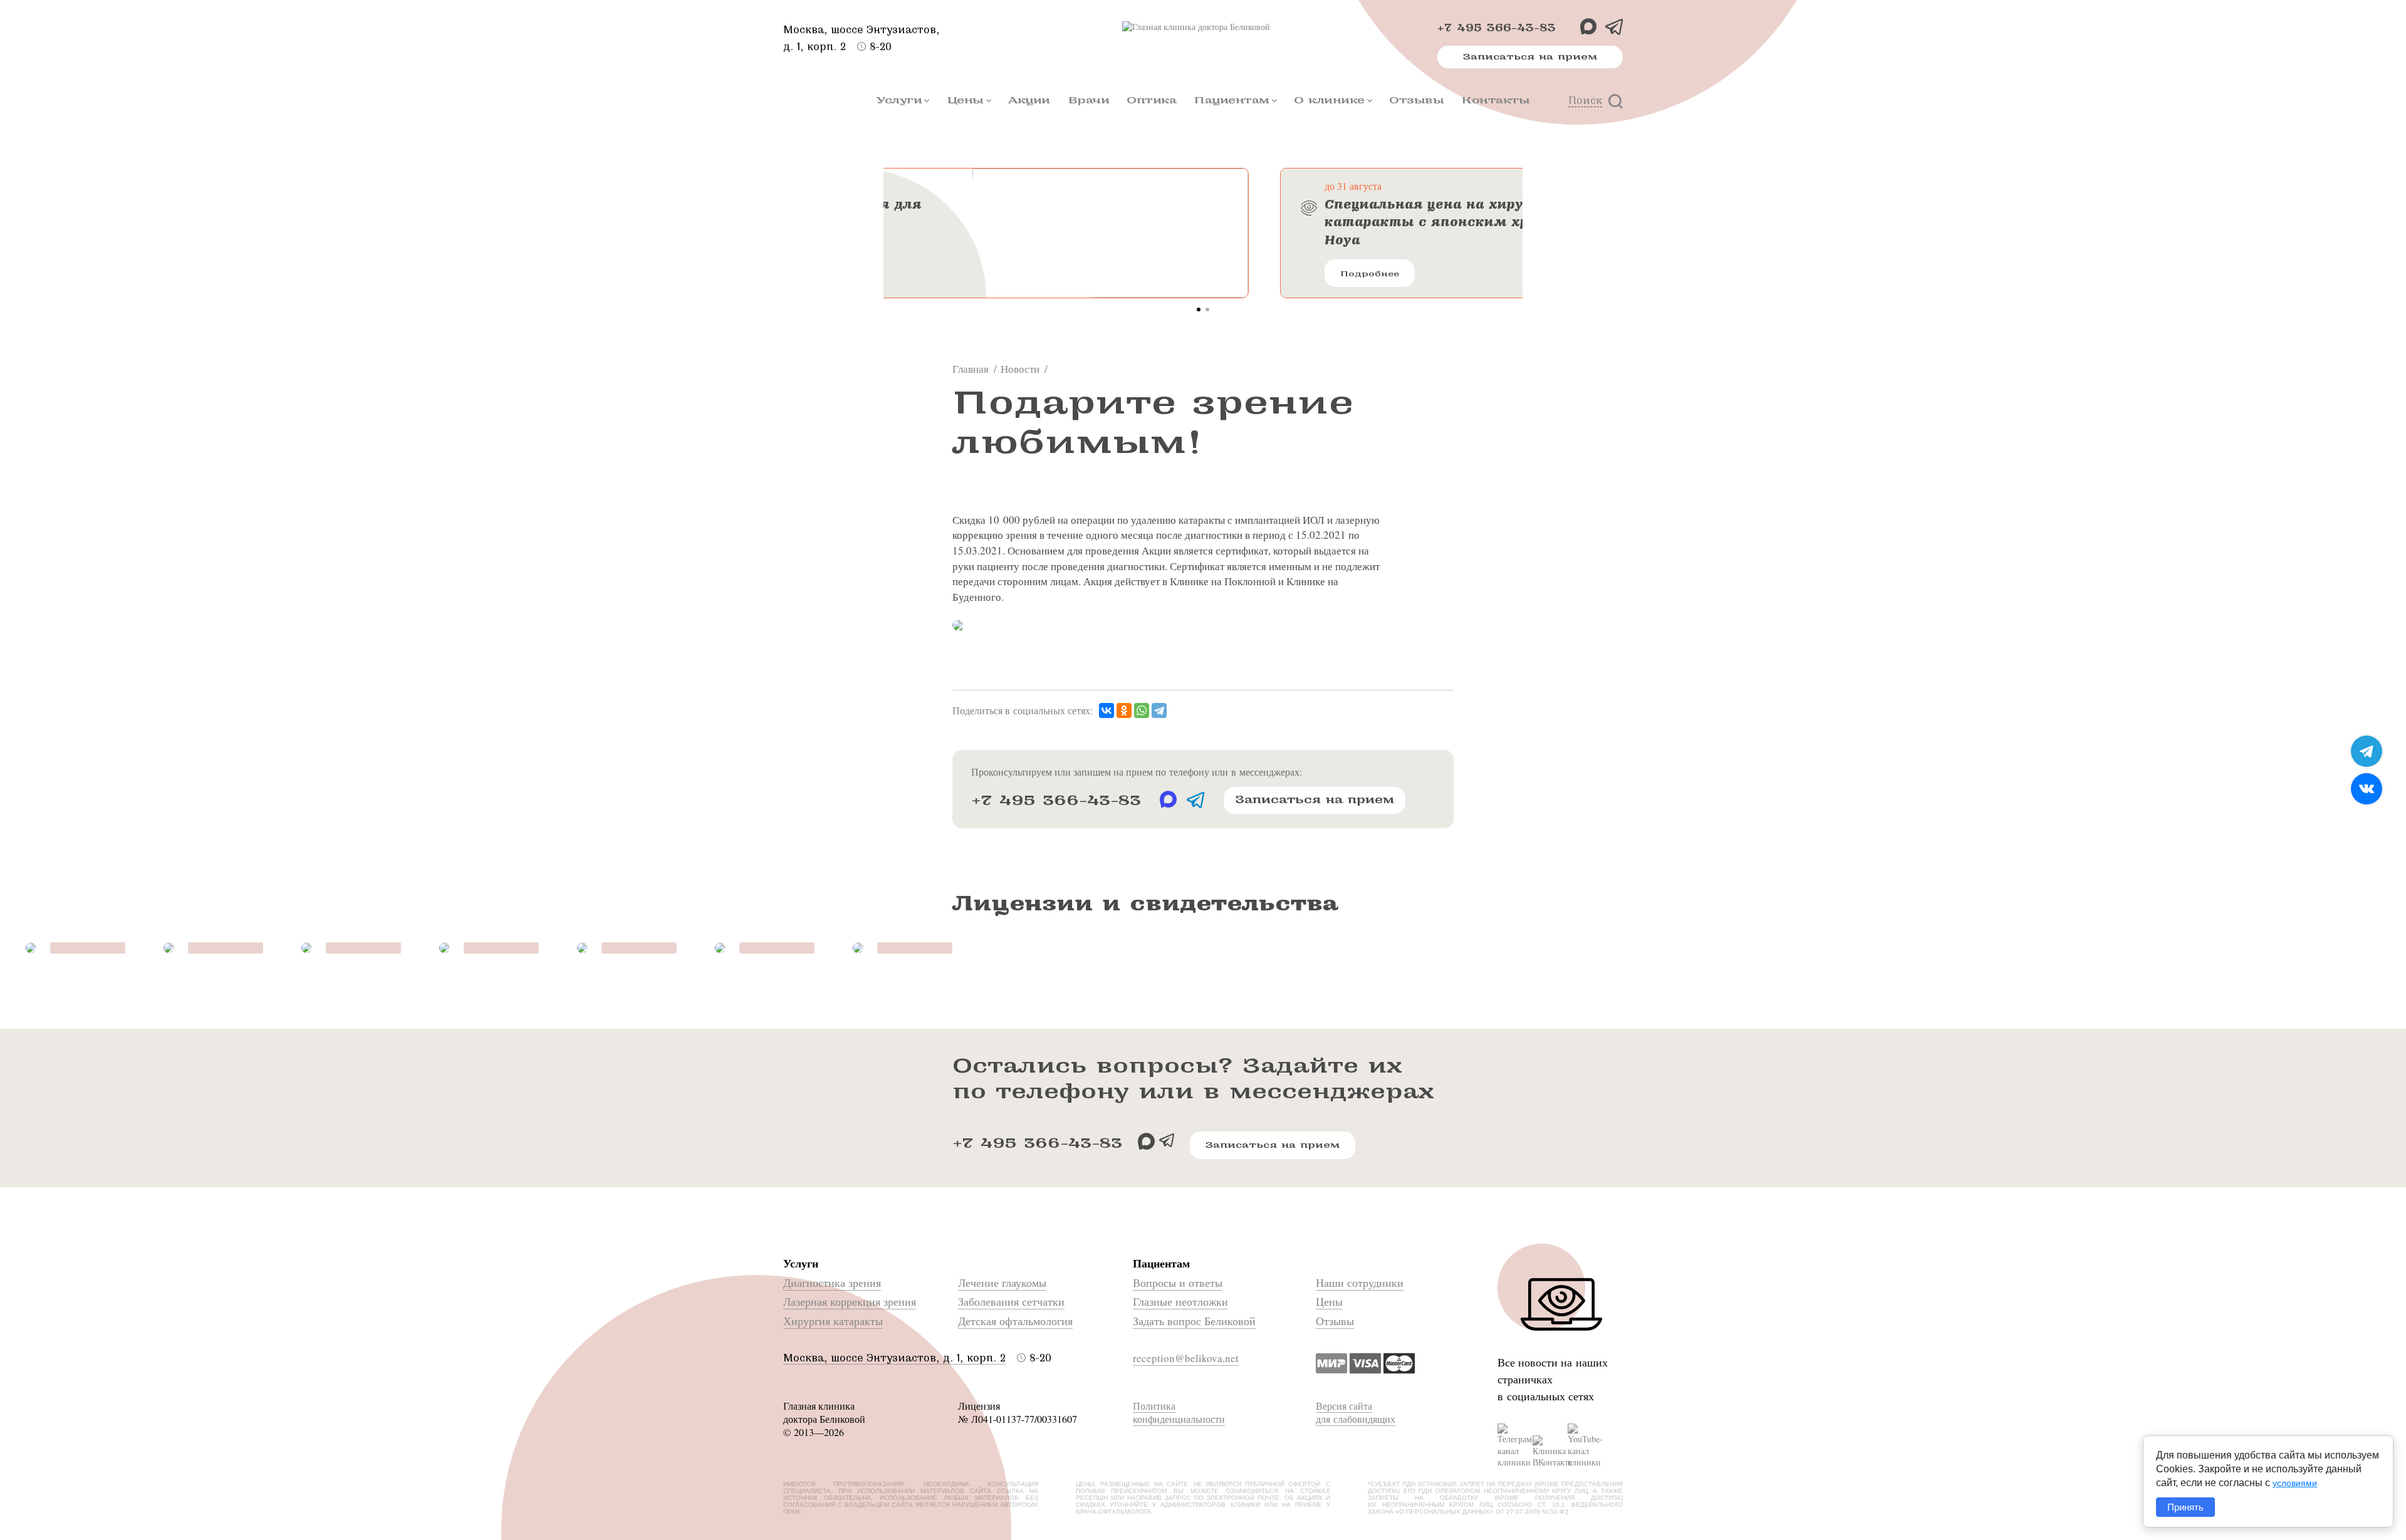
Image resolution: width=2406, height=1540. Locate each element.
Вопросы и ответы (1178, 1282)
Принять (2185, 1507)
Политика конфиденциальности (1179, 1412)
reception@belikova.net (1186, 1358)
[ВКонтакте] (1107, 711)
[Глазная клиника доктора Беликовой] (1203, 27)
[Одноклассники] (1124, 711)
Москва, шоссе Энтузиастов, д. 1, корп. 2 (894, 1358)
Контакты (1495, 100)
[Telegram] (1159, 711)
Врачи (1089, 100)
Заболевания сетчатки (1011, 1301)
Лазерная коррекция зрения (850, 1301)
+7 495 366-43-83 (1497, 28)
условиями (2295, 1483)
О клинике (1329, 100)
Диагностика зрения (832, 1282)
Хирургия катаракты (833, 1321)
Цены (965, 100)
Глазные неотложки (1180, 1301)
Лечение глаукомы (1002, 1282)
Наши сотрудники (1360, 1282)
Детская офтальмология (1015, 1321)
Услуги (899, 100)
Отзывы (1416, 100)
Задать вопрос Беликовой (1194, 1321)
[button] (1199, 310)
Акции (1029, 100)
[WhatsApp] (1142, 711)
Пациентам (1232, 100)
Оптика (1151, 100)
